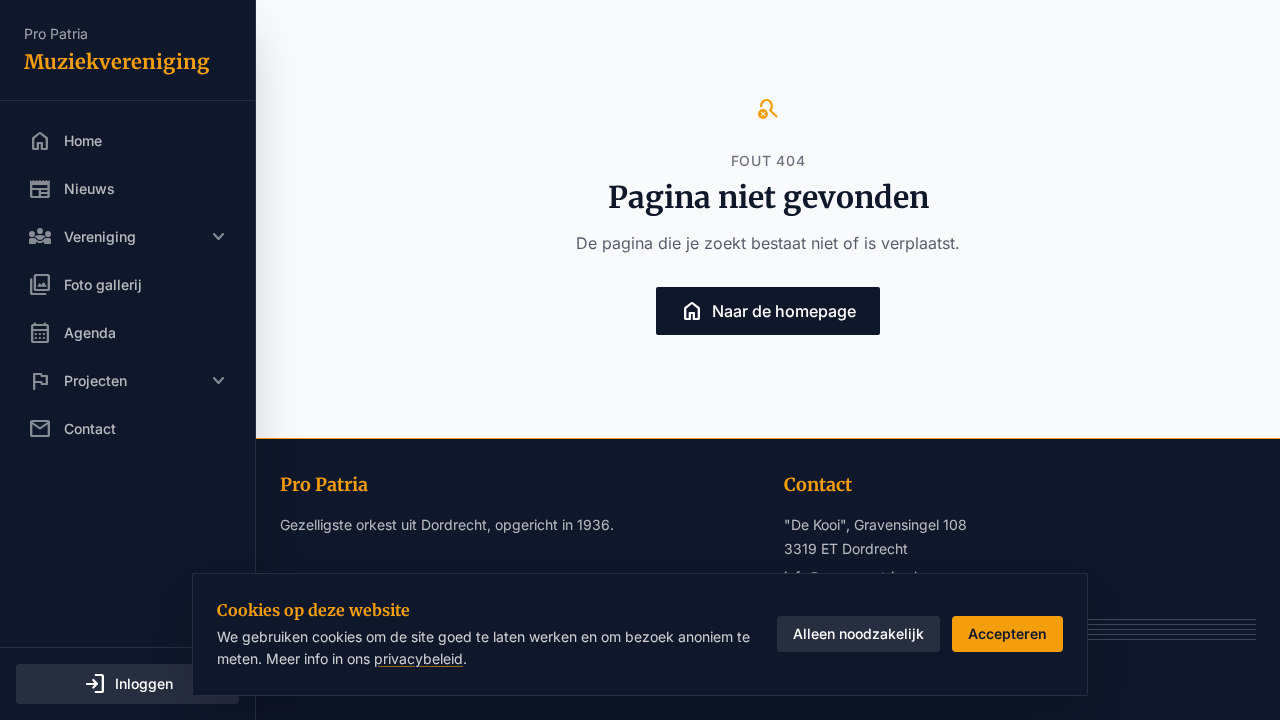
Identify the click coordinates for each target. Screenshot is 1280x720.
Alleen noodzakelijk (858, 633)
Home (65, 141)
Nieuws (71, 189)
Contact (72, 429)
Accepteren (1007, 633)
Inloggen (128, 684)
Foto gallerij (85, 285)
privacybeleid (418, 658)
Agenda (72, 333)
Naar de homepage (768, 311)
